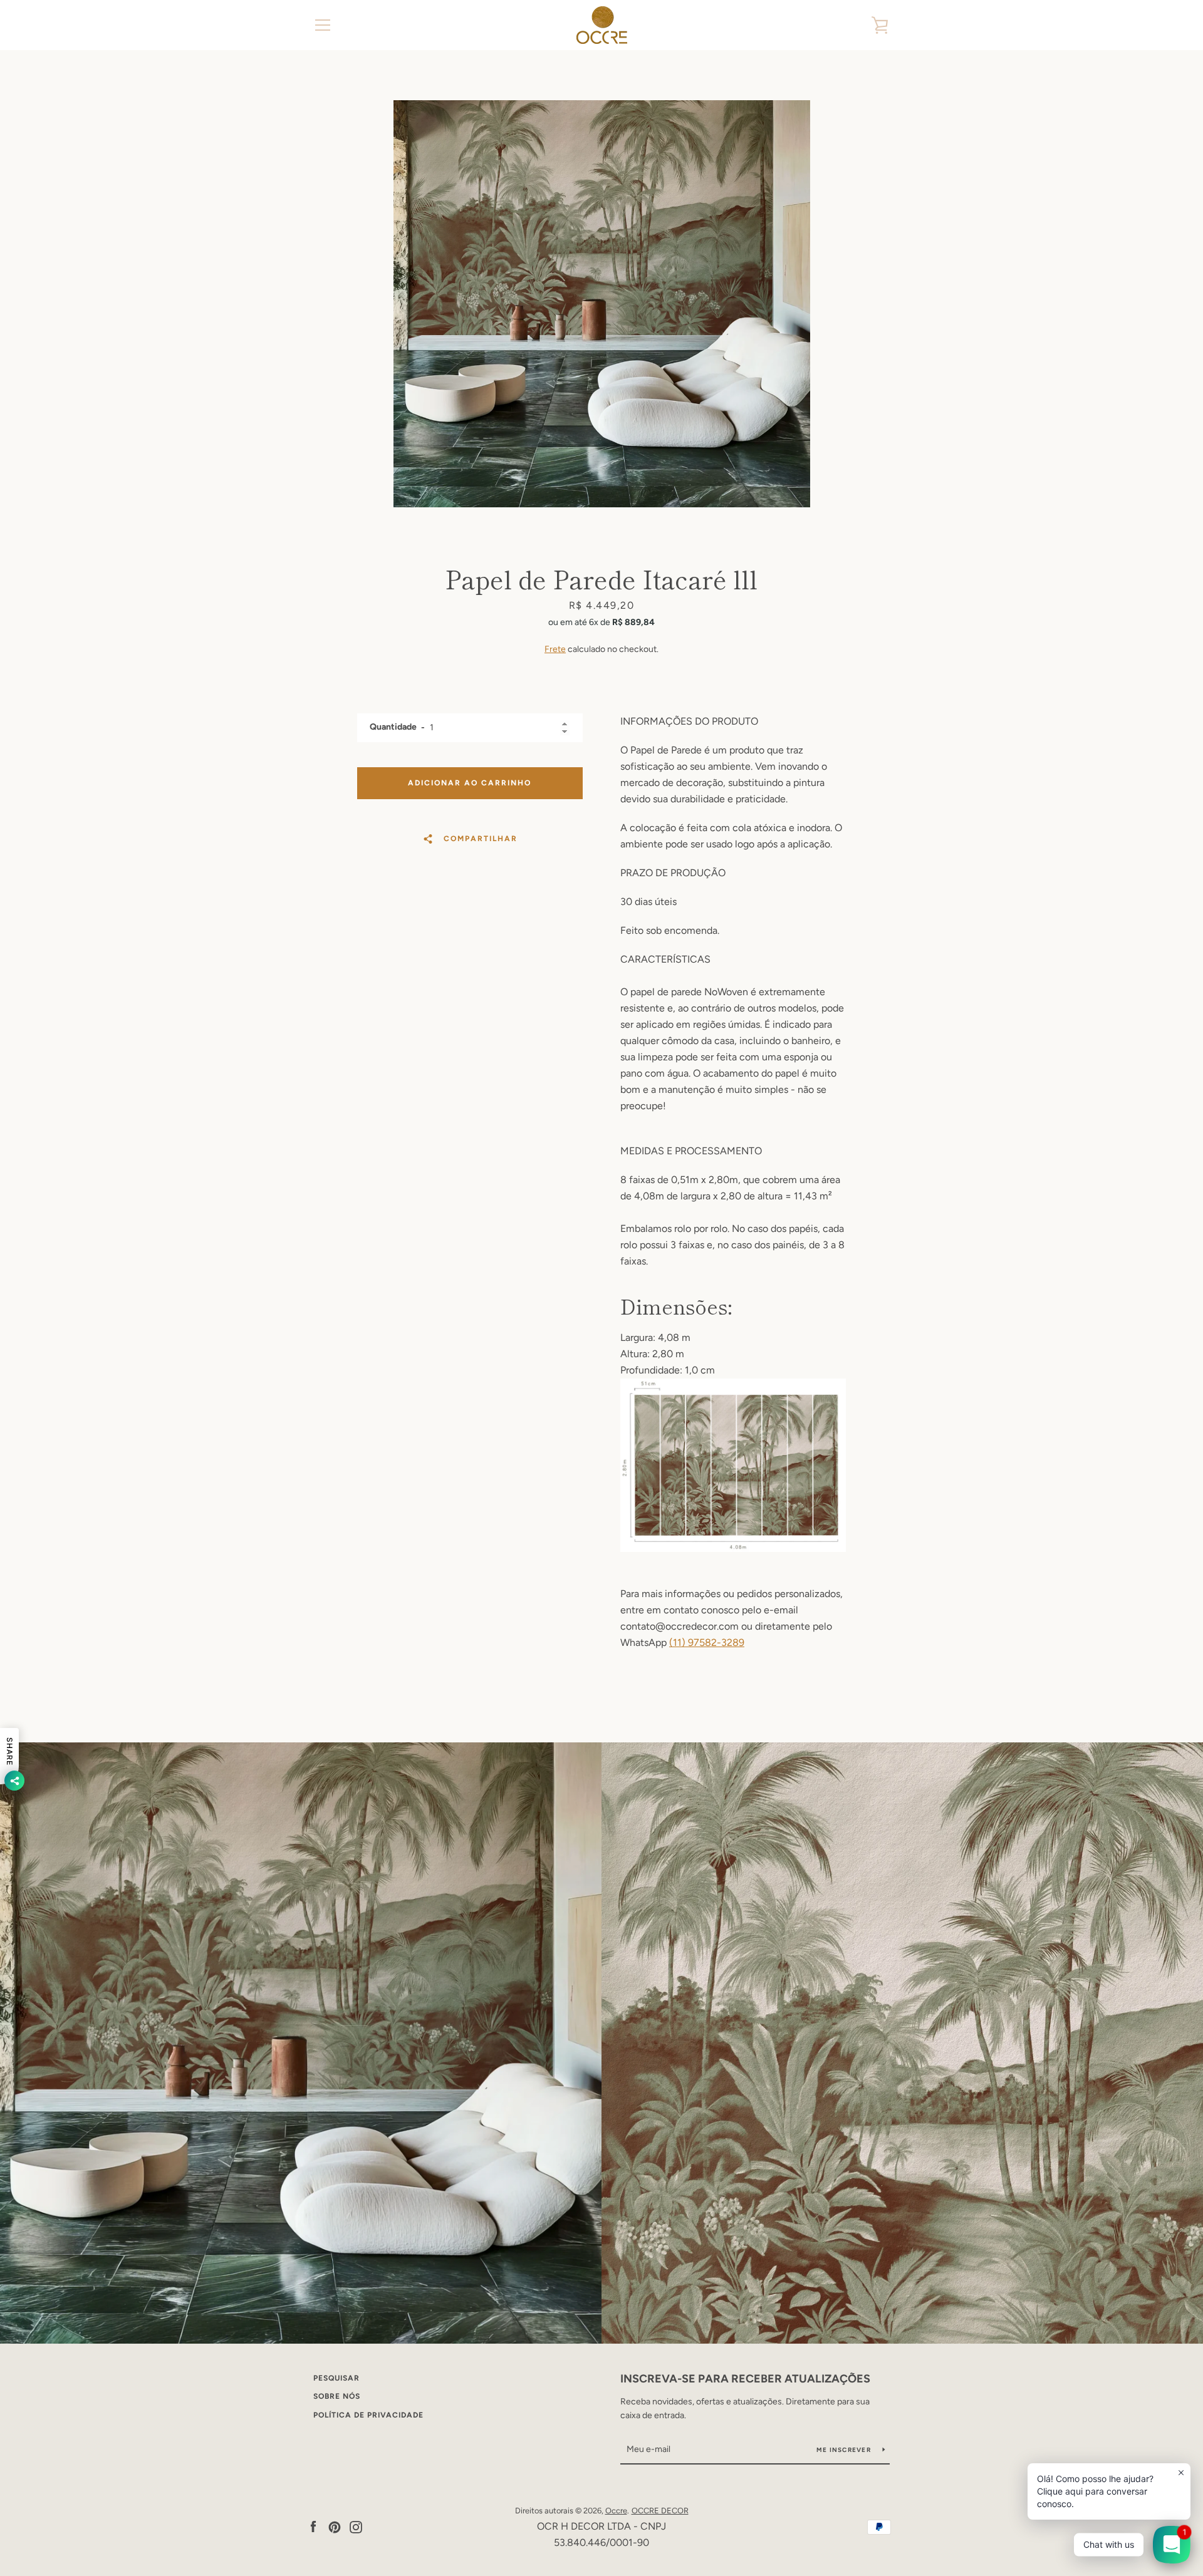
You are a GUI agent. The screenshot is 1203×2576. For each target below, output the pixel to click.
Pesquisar (336, 2378)
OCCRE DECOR (660, 2511)
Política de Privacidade (368, 2415)
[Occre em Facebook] (313, 2526)
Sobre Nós (337, 2396)
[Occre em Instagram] (356, 2526)
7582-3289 (719, 1642)
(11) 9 (681, 1642)
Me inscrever (845, 2450)
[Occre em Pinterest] (335, 2526)
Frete (555, 649)
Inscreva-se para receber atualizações (745, 2379)
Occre (616, 2511)
